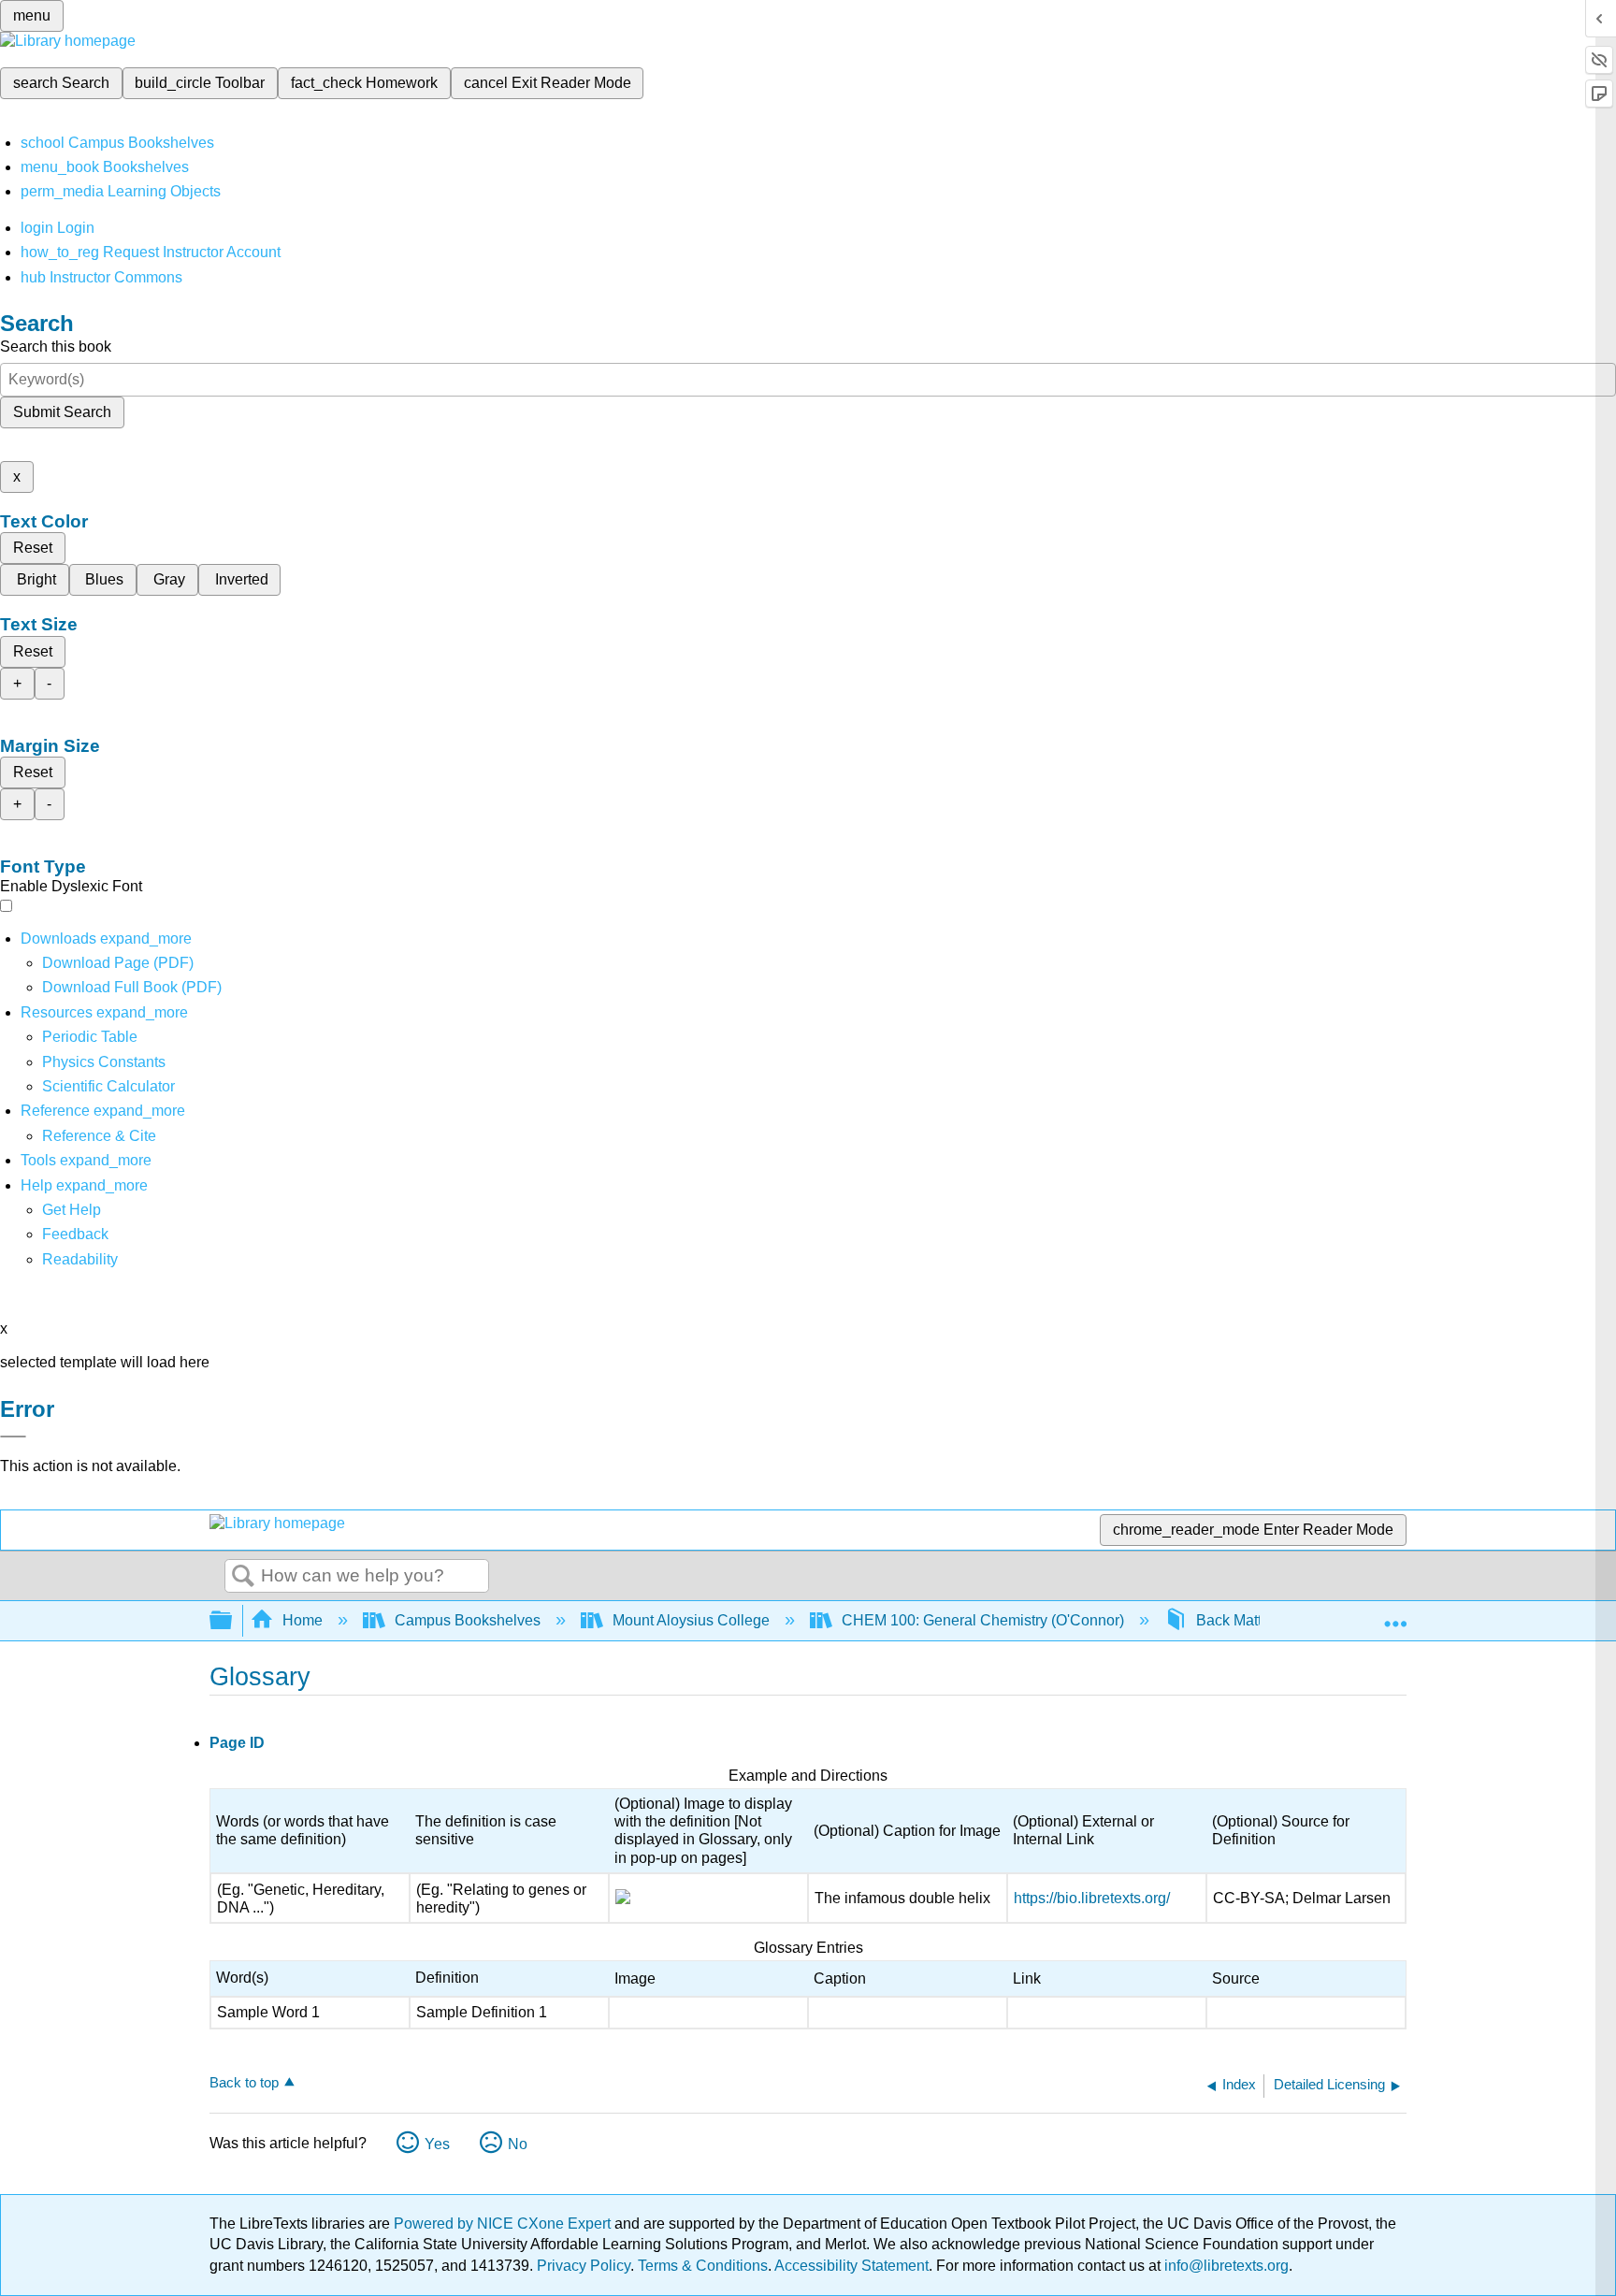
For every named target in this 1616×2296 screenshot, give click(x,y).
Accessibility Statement (851, 2266)
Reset (33, 548)
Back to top (244, 2082)
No (518, 2144)
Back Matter (1235, 1620)
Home (303, 1620)
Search (243, 1577)
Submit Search (62, 412)
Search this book (56, 347)
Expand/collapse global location (1395, 1615)
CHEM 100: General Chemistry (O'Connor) (983, 1620)
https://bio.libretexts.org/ (1092, 1898)
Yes (437, 2144)
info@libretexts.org (1225, 2266)
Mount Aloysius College (691, 1620)
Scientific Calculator (108, 1086)
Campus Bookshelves (468, 1620)
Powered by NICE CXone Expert (504, 2224)
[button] (75, 1234)
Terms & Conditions (703, 2266)
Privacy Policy (584, 2266)
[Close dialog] (13, 1437)
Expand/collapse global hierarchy (233, 1621)
